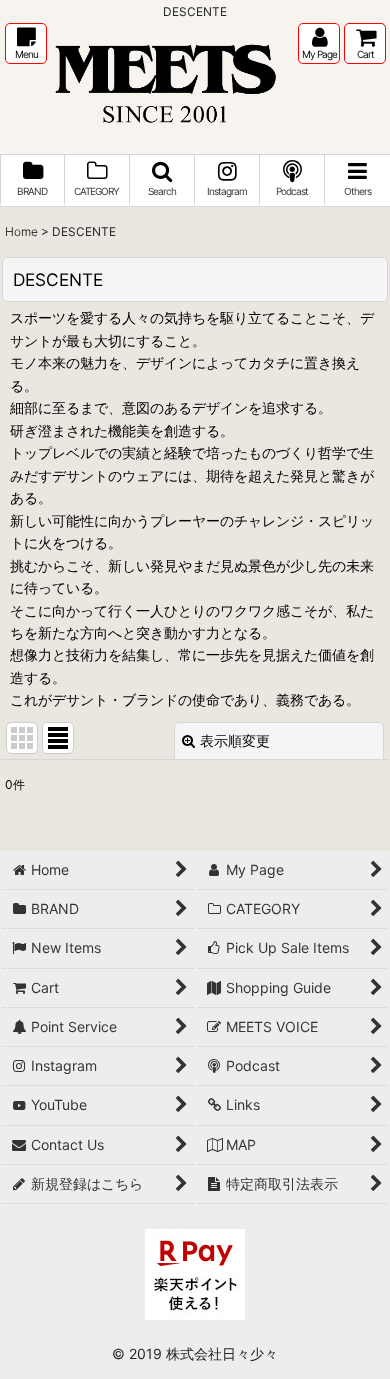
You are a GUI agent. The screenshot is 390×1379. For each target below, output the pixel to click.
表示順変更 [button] (235, 740)
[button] (26, 43)
